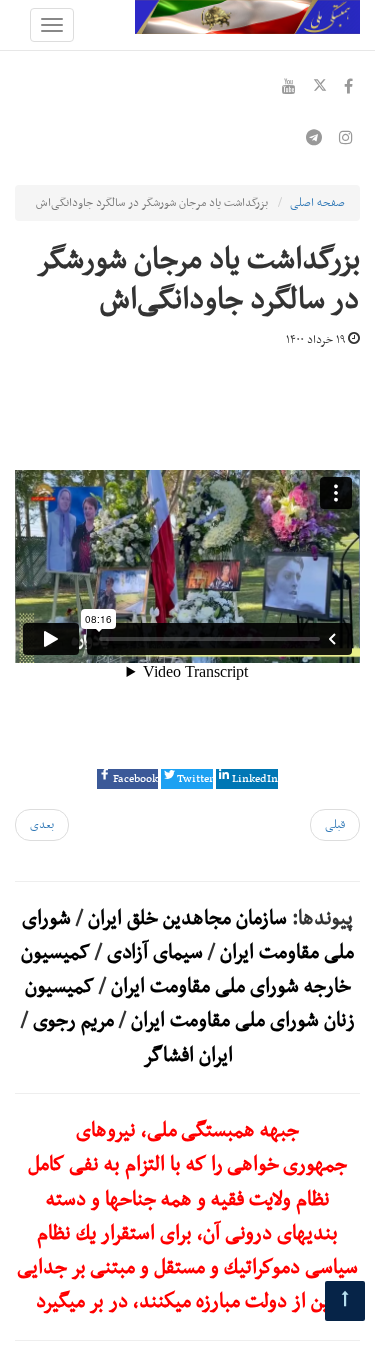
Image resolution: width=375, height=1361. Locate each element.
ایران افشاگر (188, 1056)
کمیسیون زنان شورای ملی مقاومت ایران (190, 1004)
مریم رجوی (73, 1021)
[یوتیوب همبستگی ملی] (289, 89)
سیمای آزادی (155, 953)
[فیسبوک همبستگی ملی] (348, 89)
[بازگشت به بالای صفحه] (345, 1301)
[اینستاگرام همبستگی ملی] (346, 140)
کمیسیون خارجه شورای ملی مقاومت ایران (186, 970)
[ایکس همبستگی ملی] (320, 89)
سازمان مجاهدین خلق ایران (187, 919)
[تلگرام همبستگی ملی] (314, 140)
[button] (127, 779)
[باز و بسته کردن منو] (52, 25)
